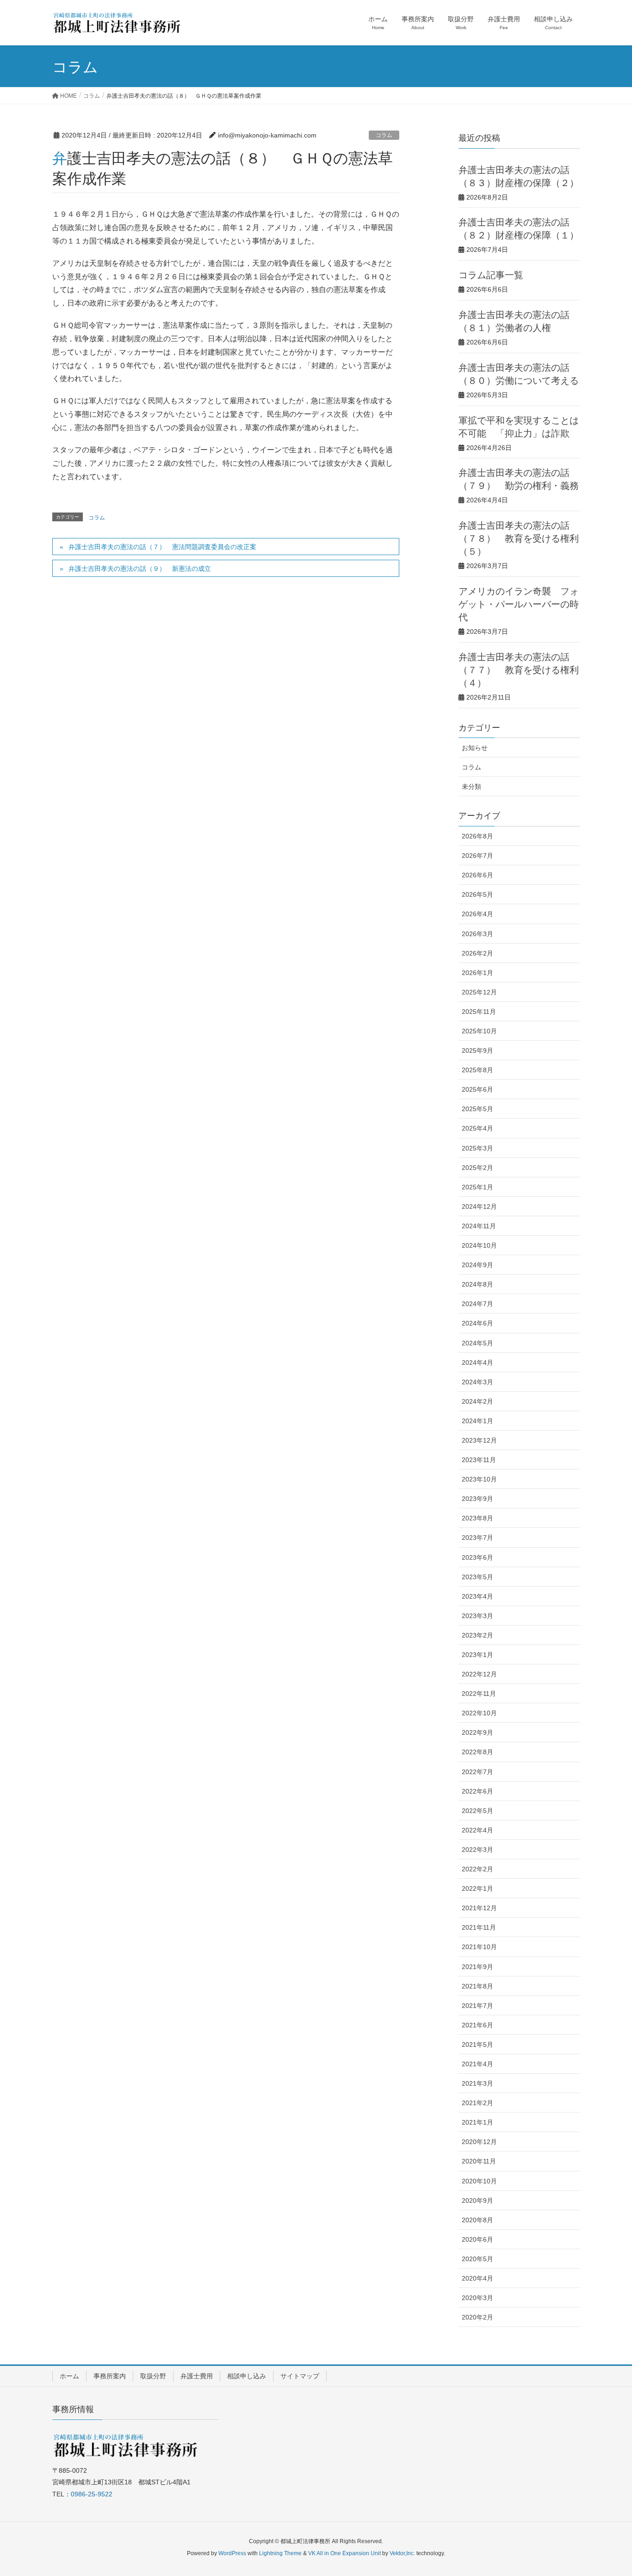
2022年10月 (479, 1713)
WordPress (232, 2553)
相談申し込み (247, 2376)
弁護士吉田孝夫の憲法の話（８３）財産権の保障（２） (519, 176)
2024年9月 (477, 1265)
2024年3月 (477, 1382)
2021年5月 (477, 2045)
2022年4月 (477, 1830)
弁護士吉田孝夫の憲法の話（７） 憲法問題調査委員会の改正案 (162, 547)
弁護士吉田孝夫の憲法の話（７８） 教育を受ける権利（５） (519, 538)
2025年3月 (477, 1148)
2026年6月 (477, 875)
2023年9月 (477, 1499)
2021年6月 (477, 2025)
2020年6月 (477, 2239)
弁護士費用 (197, 2376)
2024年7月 (477, 1304)
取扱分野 (153, 2376)
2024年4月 (477, 1363)
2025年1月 (477, 1187)
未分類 (471, 787)
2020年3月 (477, 2298)
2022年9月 (477, 1732)
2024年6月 (477, 1323)
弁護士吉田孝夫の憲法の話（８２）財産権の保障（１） (519, 228)
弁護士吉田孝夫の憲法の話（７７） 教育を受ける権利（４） (519, 669)
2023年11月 (479, 1460)
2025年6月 (477, 1089)
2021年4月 (477, 2064)
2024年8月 (477, 1284)
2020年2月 (477, 2317)
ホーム (69, 2376)
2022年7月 (477, 1772)
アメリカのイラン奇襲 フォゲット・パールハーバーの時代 (519, 603)
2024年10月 (479, 1245)
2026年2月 (477, 953)
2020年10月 (479, 2181)
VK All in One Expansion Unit (344, 2553)
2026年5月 (477, 894)
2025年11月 (479, 1012)
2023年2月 (477, 1635)
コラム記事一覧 (491, 274)
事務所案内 (110, 2376)
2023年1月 (477, 1655)
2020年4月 (477, 2278)
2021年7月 (477, 2006)
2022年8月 (477, 1752)
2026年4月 (477, 914)
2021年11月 (479, 1927)
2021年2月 (477, 2103)
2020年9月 (477, 2201)
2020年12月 (479, 2142)
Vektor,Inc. (402, 2553)
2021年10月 (479, 1947)
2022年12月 (479, 1674)
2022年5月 (477, 1811)
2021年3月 (477, 2083)
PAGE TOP (609, 2490)
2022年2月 (477, 1869)
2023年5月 (477, 1577)
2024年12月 (479, 1207)
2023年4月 (477, 1596)
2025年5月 (477, 1109)
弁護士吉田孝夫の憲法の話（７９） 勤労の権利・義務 (519, 478)
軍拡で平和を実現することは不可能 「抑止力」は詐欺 (519, 426)
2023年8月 (477, 1518)
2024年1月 (477, 1421)
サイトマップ (300, 2376)
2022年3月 (477, 1850)
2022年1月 (477, 1888)
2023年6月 (477, 1557)
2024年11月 (479, 1226)
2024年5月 (477, 1343)
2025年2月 (477, 1168)
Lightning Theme (280, 2553)
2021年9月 (477, 1967)
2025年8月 (477, 1070)
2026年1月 (477, 973)
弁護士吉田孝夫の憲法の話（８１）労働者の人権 (514, 321)
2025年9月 (477, 1050)
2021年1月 (477, 2122)
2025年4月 (477, 1128)
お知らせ (475, 748)
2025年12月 (479, 992)
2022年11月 (479, 1694)
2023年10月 (479, 1479)
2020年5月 (477, 2259)
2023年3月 (477, 1616)
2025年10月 (479, 1031)
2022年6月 (477, 1791)
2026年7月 (477, 856)
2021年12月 (479, 1908)
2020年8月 (477, 2220)
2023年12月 (479, 1440)
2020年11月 (479, 2161)
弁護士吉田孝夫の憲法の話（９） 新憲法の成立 (140, 569)
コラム (384, 135)
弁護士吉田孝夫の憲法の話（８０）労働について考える (519, 373)
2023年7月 (477, 1538)
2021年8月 (477, 1986)
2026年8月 (477, 836)
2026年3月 (477, 934)
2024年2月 (477, 1401)
